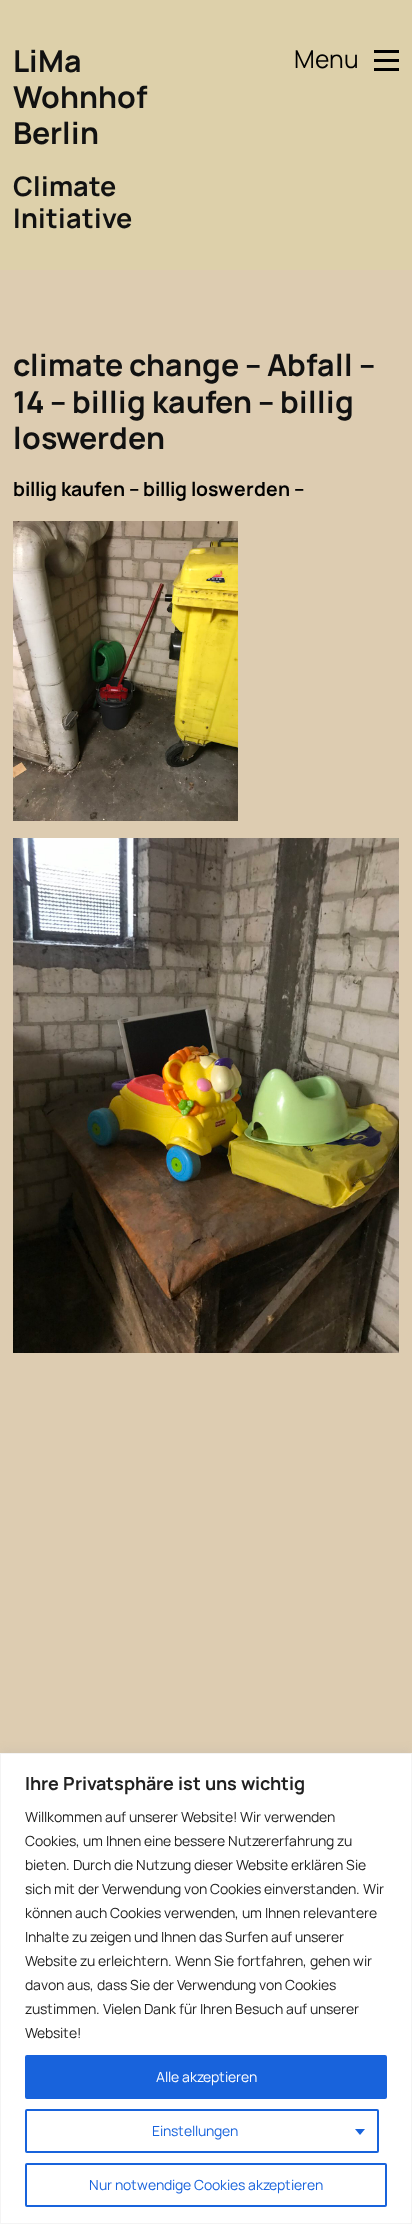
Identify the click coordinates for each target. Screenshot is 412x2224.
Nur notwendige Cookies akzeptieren (206, 2184)
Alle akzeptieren (206, 2076)
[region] (206, 1988)
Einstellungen (195, 2130)
